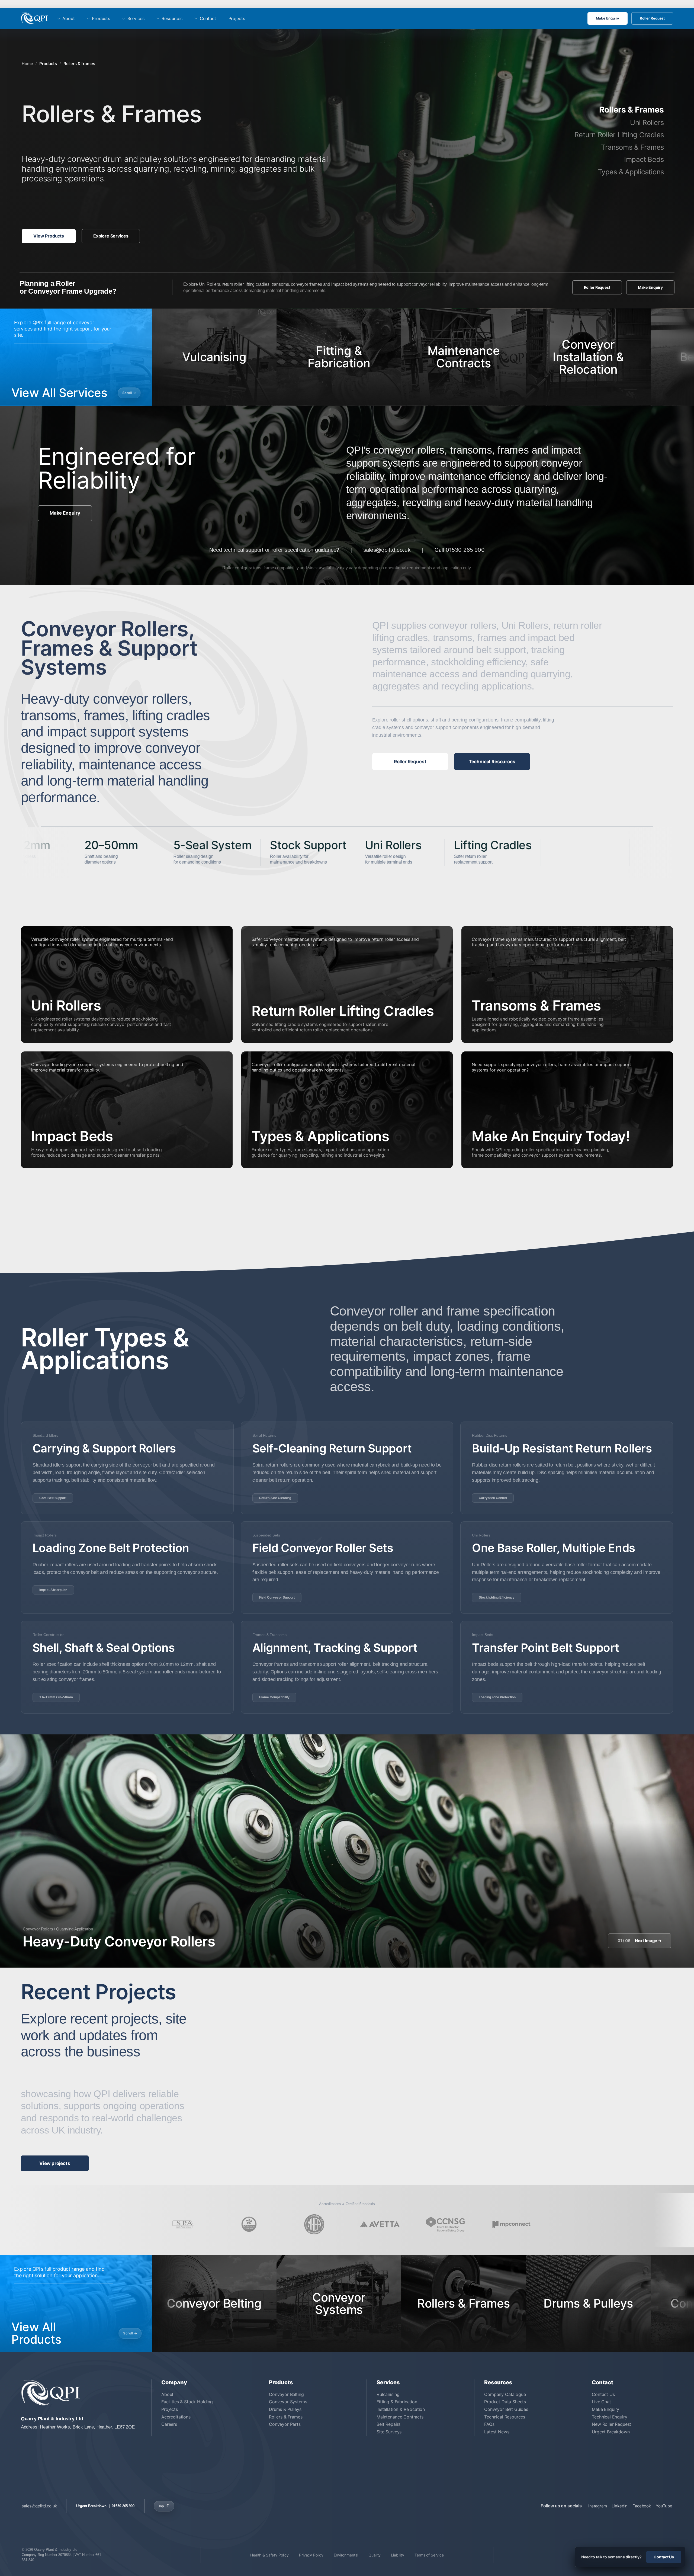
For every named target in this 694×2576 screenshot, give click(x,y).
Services (136, 18)
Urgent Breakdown (611, 2432)
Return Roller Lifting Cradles (619, 135)
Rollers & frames (79, 64)
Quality (375, 2555)
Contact (208, 18)
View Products (49, 236)
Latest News (497, 2432)
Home (27, 64)
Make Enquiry (608, 18)
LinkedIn (620, 2506)
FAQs (489, 2424)
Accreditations (176, 2417)
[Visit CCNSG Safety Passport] (445, 2224)
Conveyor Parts (285, 2424)
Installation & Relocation (401, 2409)
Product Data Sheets (505, 2402)
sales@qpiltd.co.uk (387, 550)
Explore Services (111, 236)
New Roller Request (611, 2424)
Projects (237, 18)
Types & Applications (631, 172)
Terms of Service (429, 2555)
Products (101, 18)
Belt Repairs (388, 2424)
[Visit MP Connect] (511, 2224)
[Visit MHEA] (314, 2224)
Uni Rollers (647, 122)
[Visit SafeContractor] (249, 2224)
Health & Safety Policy (269, 2555)
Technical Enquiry (609, 2417)
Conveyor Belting (286, 2394)
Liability (398, 2555)
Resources (172, 18)
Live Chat (601, 2402)
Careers (169, 2424)
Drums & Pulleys (285, 2409)
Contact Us (603, 2394)
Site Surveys (389, 2432)
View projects (55, 2163)
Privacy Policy (311, 2555)
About (68, 18)
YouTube (664, 2506)
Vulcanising (388, 2394)
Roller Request (652, 18)
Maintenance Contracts (400, 2417)
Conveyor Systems (288, 2402)
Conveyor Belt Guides (506, 2409)
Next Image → (640, 1941)
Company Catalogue (505, 2394)
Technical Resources (492, 762)
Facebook (642, 2506)
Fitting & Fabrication (397, 2402)
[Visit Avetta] (380, 2224)
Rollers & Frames (286, 2417)
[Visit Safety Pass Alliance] (183, 2224)
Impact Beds (644, 159)
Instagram (598, 2506)
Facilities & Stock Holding (187, 2402)
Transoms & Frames (632, 147)
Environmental (346, 2555)
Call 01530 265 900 (460, 550)
